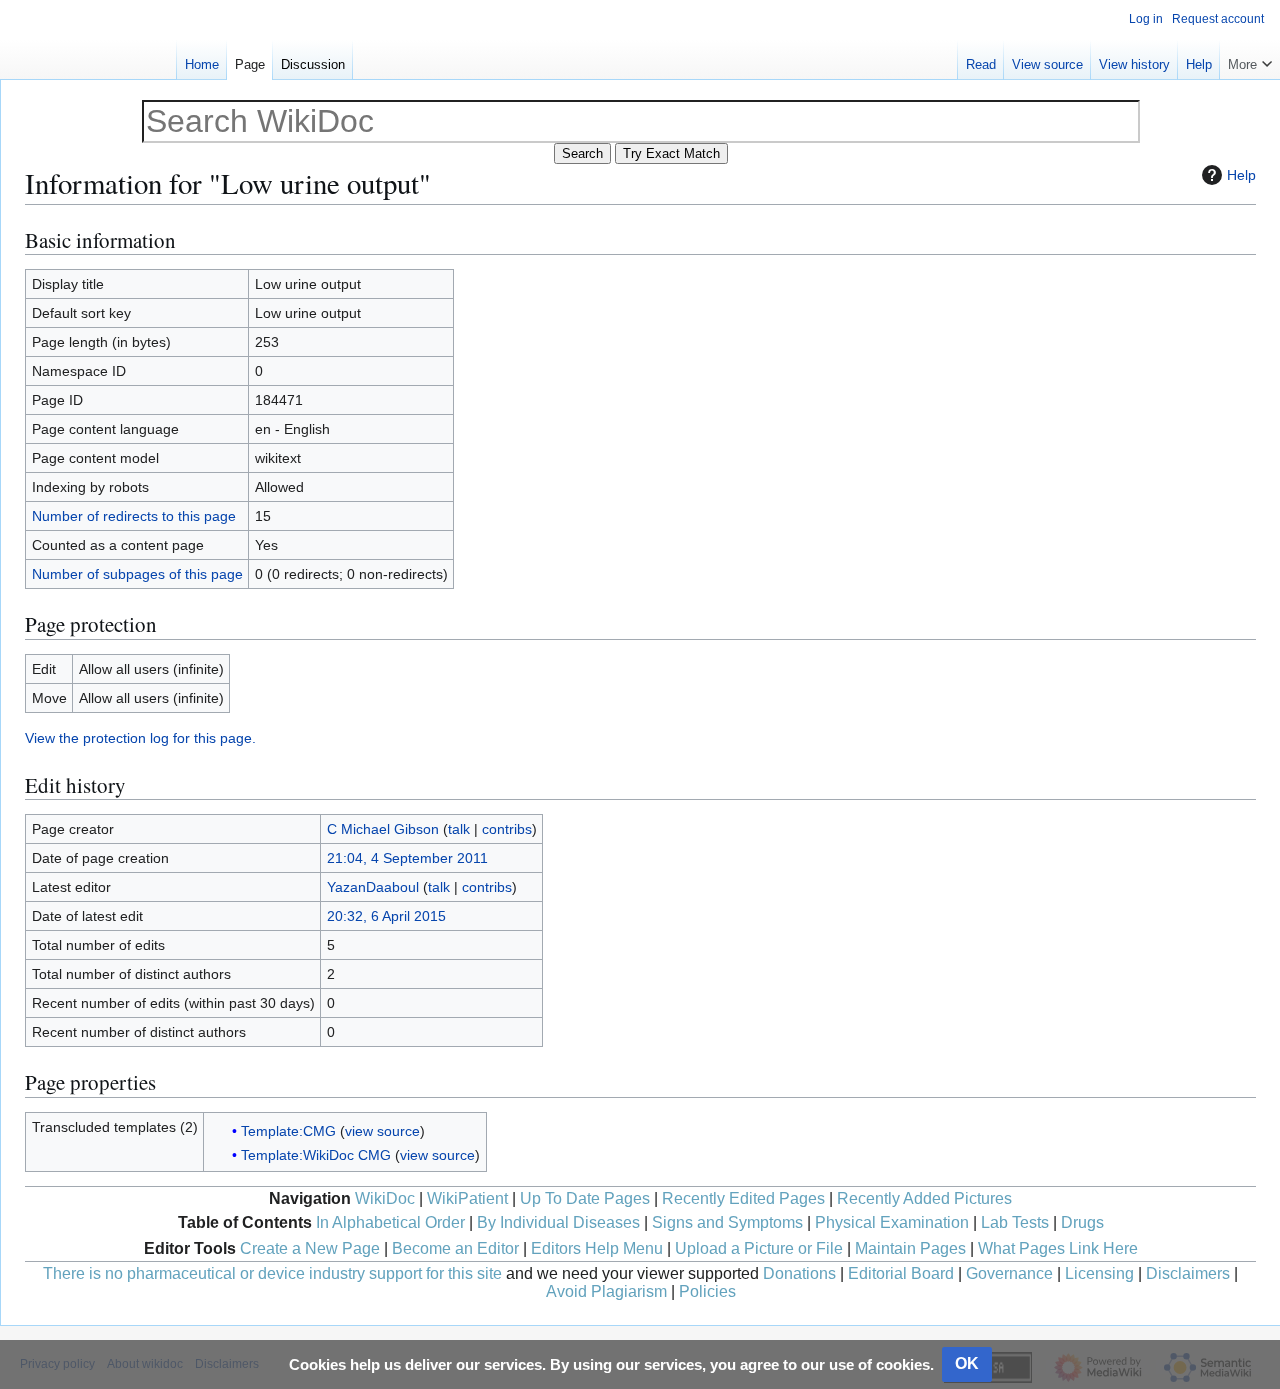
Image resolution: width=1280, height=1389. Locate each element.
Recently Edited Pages (743, 1198)
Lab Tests (1015, 1222)
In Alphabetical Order (390, 1222)
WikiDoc (385, 1198)
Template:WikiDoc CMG (316, 1155)
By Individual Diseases (558, 1222)
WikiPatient (467, 1198)
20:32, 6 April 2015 (386, 916)
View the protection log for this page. (140, 738)
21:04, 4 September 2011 (407, 858)
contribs (507, 829)
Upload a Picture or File (759, 1248)
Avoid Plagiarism (606, 1291)
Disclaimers (1188, 1273)
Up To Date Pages (585, 1198)
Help (1241, 175)
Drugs (1082, 1222)
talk (459, 829)
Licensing (1099, 1273)
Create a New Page (310, 1248)
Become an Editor (455, 1248)
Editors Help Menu (597, 1248)
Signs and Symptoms (727, 1222)
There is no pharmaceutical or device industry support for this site (272, 1273)
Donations (799, 1273)
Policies (707, 1291)
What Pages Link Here (1058, 1248)
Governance (1009, 1273)
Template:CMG (288, 1131)
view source (382, 1131)
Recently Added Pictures (924, 1198)
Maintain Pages (910, 1248)
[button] (1250, 60)
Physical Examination (892, 1222)
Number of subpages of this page (137, 574)
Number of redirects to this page (134, 516)
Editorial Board (901, 1273)
